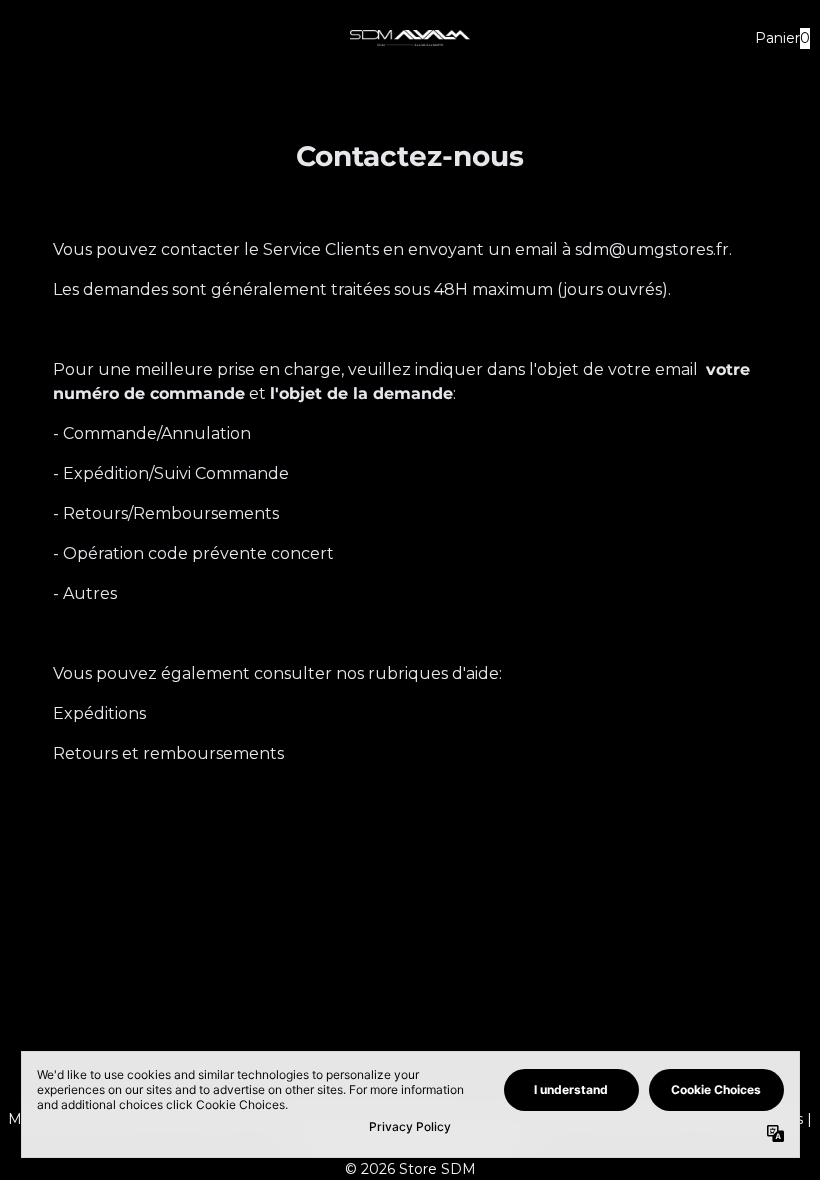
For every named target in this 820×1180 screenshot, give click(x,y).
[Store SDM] (410, 38)
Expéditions (99, 713)
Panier (780, 38)
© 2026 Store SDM (410, 1169)
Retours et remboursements (168, 753)
